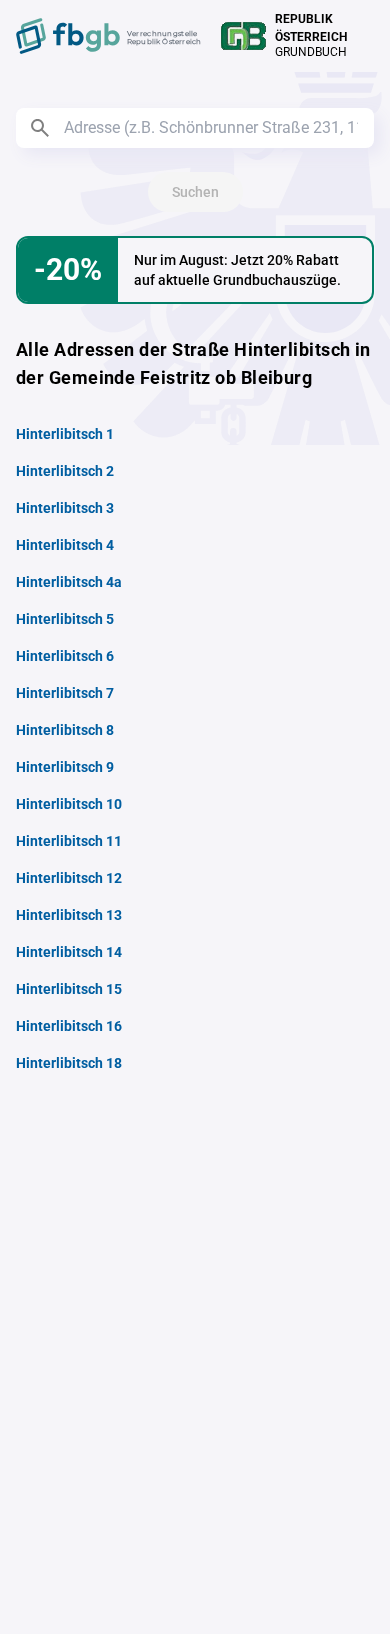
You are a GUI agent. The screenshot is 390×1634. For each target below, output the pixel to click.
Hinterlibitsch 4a (69, 582)
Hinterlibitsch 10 (69, 804)
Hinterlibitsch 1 (65, 434)
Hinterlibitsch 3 (65, 508)
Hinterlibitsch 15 (69, 989)
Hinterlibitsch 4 (65, 545)
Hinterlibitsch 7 (65, 693)
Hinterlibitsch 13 (69, 915)
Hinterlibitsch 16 (69, 1026)
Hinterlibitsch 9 (65, 767)
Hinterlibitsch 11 (69, 841)
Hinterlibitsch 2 (65, 471)
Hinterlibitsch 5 (65, 619)
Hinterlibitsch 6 (65, 656)
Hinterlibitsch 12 (69, 878)
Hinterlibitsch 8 (65, 730)
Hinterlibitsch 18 (69, 1063)
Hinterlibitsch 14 (69, 952)
